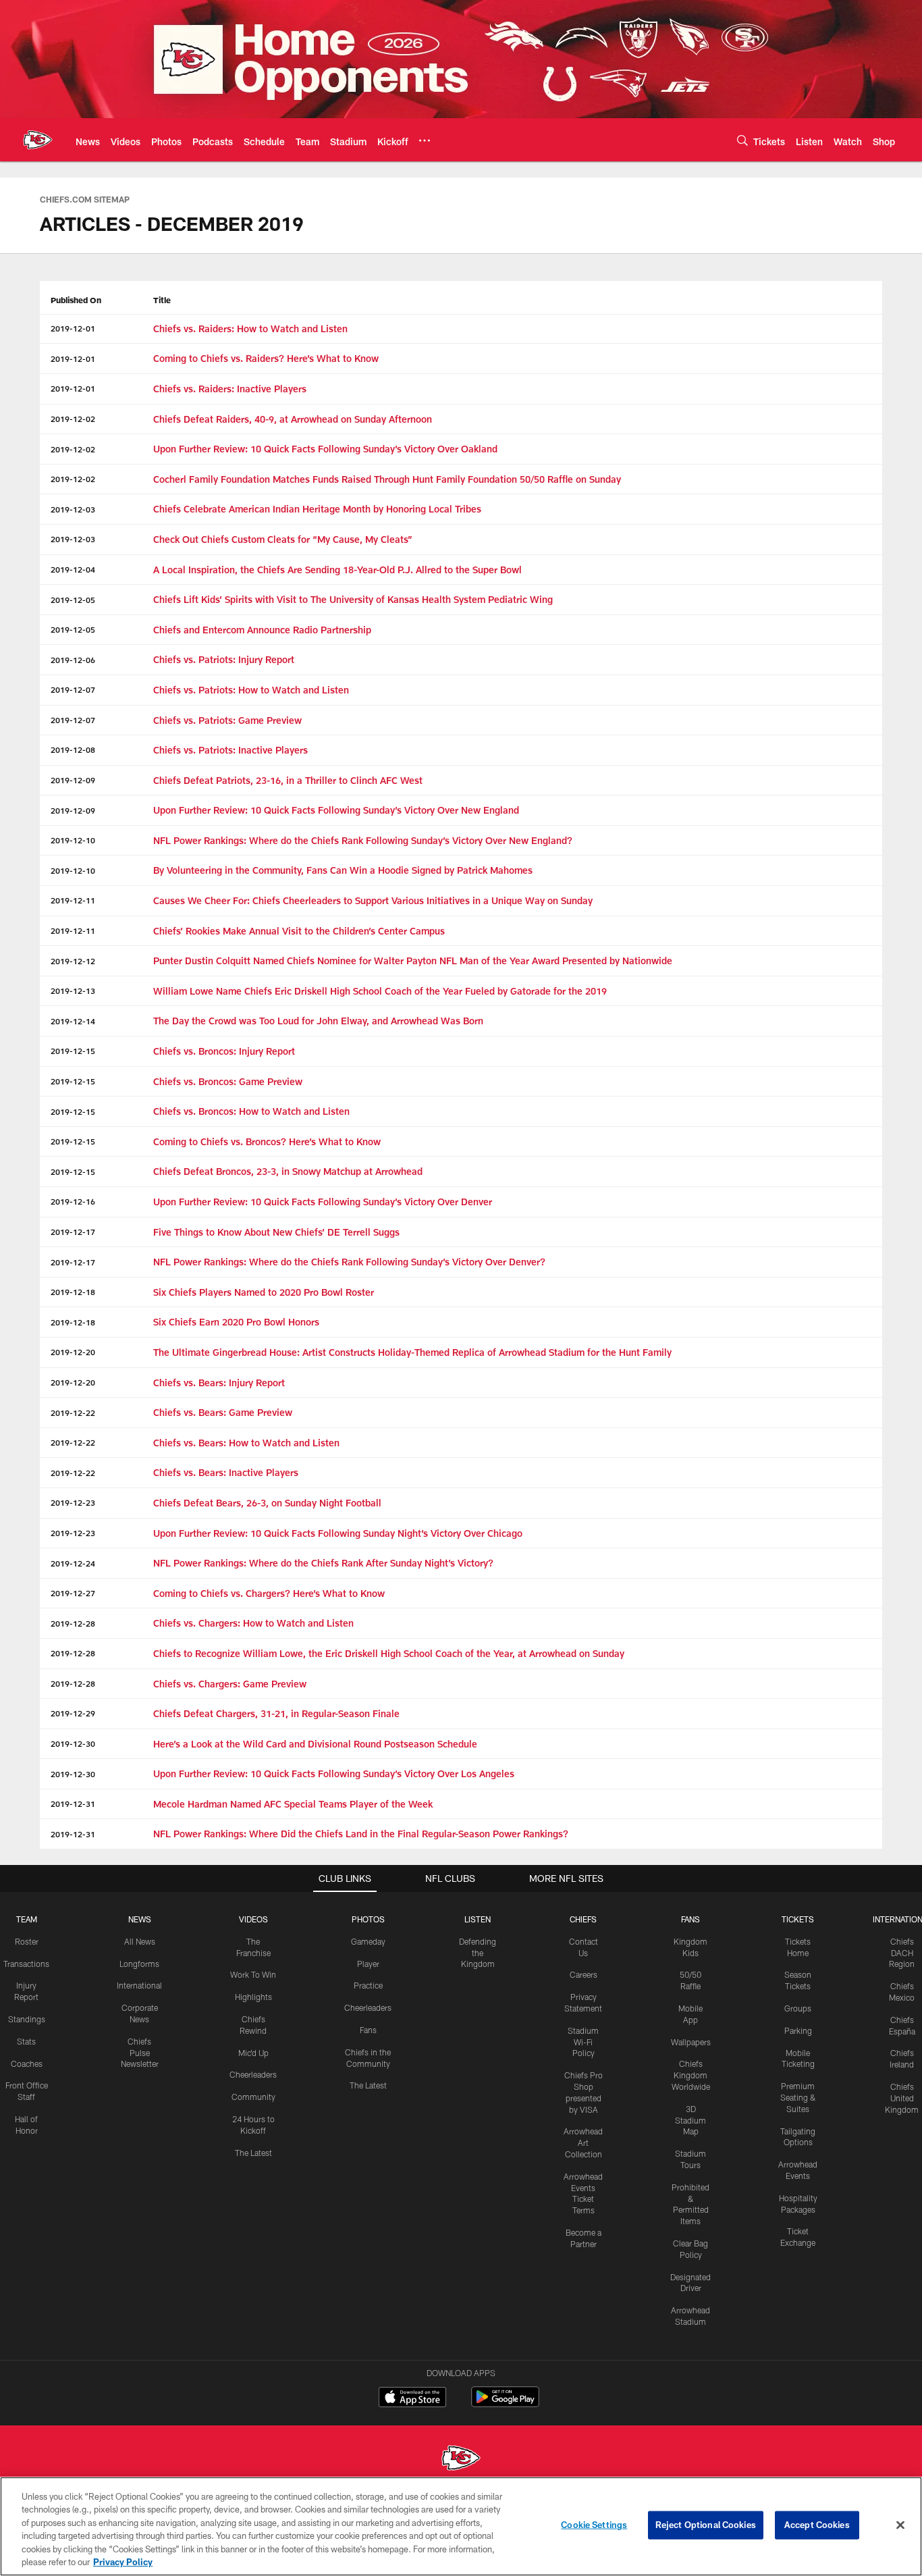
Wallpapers (691, 2042)
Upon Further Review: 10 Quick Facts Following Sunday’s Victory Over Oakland (325, 449)
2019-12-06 (73, 660)
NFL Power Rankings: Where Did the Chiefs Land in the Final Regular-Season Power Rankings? (361, 1834)
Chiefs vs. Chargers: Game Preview (230, 1684)
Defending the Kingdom (478, 1953)
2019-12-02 (73, 419)
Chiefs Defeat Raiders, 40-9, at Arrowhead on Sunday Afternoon (293, 419)
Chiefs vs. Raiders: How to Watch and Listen (250, 328)
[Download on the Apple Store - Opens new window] (412, 2398)
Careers (584, 1974)
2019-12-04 (73, 569)
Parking (798, 2030)
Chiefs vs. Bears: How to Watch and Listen (246, 1443)
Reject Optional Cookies (706, 2525)
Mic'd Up (253, 2053)
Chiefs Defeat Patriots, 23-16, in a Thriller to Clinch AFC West (288, 780)
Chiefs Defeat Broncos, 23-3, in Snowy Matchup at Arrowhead (288, 1171)
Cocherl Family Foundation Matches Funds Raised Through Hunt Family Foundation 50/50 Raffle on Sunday (387, 479)
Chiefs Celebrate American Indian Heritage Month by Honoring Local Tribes (317, 509)
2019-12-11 (73, 900)
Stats (26, 2041)
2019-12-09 (73, 780)
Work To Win (253, 1974)
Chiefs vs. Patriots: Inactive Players (231, 750)
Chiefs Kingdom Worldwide (691, 2075)
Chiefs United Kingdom (902, 2098)
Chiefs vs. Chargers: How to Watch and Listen (253, 1623)
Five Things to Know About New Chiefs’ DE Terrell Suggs (276, 1232)
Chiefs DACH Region (902, 1953)
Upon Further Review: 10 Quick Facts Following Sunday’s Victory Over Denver (323, 1202)
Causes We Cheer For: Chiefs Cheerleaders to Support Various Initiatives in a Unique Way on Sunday (373, 900)
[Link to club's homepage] (38, 140)
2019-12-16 (73, 1201)
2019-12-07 (73, 689)
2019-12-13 (73, 991)
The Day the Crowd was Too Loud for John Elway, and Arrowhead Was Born (318, 1021)
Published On (76, 300)
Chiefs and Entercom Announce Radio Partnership (262, 630)
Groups (798, 2008)
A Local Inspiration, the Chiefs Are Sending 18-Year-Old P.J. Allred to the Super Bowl (337, 570)
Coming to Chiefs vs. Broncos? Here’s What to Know (267, 1141)
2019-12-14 (73, 1021)
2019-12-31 (73, 1804)
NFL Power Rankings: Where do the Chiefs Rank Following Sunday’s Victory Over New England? (363, 840)
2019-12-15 (73, 1051)
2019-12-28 (73, 1623)
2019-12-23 (73, 1502)
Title (162, 300)
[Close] (900, 2525)
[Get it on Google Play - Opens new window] (505, 2403)
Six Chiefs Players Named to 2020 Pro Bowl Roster (264, 1292)
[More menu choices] (425, 140)
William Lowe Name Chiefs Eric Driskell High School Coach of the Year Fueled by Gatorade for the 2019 (380, 991)
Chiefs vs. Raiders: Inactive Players (230, 389)
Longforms (139, 1964)
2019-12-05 (73, 600)
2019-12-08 (73, 750)
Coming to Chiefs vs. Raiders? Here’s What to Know (266, 358)
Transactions (26, 1964)
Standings (27, 2019)
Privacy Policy (123, 2562)
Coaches (27, 2064)
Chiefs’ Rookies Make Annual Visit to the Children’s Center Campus (299, 931)
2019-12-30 (73, 1743)
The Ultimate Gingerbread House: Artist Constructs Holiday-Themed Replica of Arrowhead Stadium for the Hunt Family (412, 1352)
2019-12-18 (73, 1292)
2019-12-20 (73, 1352)
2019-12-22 (73, 1413)
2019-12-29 (73, 1713)
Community (253, 2097)
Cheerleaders (253, 2074)
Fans (368, 2030)
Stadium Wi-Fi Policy (583, 2042)
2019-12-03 (73, 509)
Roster (27, 1941)
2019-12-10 (73, 840)
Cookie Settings (594, 2525)
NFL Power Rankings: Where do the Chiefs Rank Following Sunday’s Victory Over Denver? (349, 1262)
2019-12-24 (73, 1563)
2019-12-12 (73, 961)
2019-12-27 (73, 1593)
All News (140, 1941)
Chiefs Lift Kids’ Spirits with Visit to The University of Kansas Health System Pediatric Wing (353, 599)
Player (368, 1964)
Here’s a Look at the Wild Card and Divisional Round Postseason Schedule (315, 1744)
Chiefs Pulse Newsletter (140, 2053)
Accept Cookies (817, 2525)
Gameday (368, 1941)
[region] (461, 2526)
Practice (368, 1985)
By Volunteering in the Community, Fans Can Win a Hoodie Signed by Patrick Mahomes (343, 870)
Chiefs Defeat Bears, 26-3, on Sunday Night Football (267, 1503)
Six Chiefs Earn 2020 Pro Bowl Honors (236, 1322)
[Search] (742, 140)
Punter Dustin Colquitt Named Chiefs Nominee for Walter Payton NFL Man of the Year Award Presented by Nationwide (413, 961)
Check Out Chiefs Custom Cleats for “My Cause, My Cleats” (283, 539)
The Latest (253, 2153)
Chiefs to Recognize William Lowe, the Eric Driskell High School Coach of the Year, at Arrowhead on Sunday (389, 1653)
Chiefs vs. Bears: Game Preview (223, 1412)
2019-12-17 (73, 1232)
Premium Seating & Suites (798, 2097)
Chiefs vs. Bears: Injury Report (219, 1383)
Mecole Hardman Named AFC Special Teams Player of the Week (293, 1804)
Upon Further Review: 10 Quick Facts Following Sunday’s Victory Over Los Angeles (334, 1773)
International (139, 1985)
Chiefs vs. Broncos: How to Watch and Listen (251, 1111)
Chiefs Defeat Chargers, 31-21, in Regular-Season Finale (276, 1713)
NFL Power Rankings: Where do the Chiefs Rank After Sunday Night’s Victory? (323, 1563)
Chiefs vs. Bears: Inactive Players (226, 1472)
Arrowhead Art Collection (583, 2143)
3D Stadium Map (690, 2120)
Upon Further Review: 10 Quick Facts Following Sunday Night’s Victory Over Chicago (338, 1533)
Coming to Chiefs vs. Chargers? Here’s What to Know (269, 1593)
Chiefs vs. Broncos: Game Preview (228, 1081)
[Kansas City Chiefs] (461, 2460)
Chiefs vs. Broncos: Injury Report (224, 1051)
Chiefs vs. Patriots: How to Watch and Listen (251, 690)
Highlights (253, 1997)
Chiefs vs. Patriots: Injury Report (224, 659)
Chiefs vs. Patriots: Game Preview (227, 720)
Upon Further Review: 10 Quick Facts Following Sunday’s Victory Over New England (336, 810)
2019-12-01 (73, 328)
